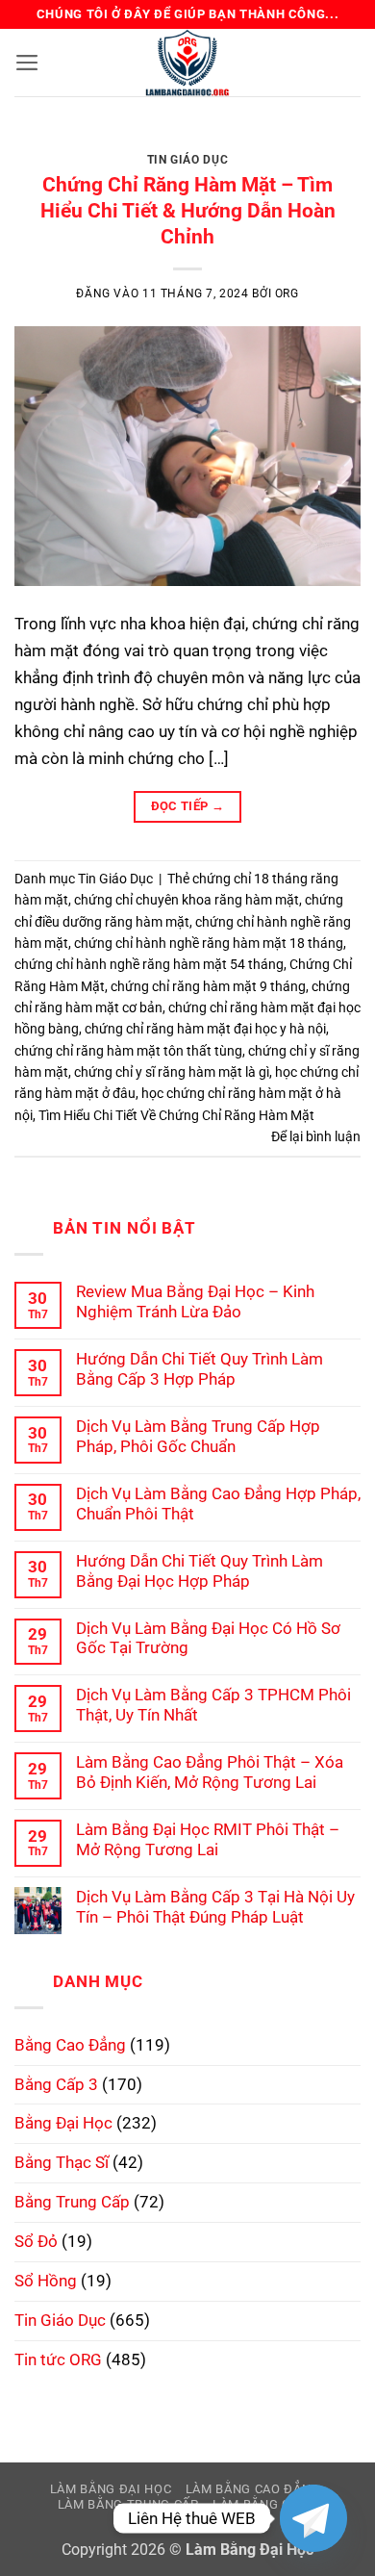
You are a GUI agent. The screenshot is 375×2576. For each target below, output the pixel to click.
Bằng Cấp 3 (56, 2084)
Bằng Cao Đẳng (70, 2045)
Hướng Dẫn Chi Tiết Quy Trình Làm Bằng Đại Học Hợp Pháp (200, 1571)
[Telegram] (313, 2518)
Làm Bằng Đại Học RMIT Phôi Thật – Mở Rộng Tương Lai (208, 1839)
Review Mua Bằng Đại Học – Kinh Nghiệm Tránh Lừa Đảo (195, 1301)
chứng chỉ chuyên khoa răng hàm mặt (187, 900)
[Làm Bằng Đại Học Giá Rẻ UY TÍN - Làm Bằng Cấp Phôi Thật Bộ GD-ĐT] (187, 63)
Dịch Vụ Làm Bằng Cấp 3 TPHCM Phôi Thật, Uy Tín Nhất (213, 1705)
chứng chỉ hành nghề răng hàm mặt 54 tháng (149, 964)
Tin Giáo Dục (187, 160)
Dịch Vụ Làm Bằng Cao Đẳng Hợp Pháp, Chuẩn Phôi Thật (218, 1504)
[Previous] (45, 145)
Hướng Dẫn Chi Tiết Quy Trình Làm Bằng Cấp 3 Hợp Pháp (200, 1369)
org (287, 293)
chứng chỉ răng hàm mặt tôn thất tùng (128, 1051)
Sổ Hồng (46, 2281)
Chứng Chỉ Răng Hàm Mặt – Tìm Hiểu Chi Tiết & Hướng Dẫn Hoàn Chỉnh (188, 211)
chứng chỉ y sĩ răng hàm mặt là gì (172, 1072)
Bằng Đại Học (63, 2123)
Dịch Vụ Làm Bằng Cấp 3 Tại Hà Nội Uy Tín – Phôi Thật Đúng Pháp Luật (215, 1907)
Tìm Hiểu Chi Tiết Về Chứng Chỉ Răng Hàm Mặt (176, 1115)
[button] (27, 63)
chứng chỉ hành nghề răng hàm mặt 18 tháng (209, 943)
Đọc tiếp (188, 806)
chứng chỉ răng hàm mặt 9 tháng (208, 986)
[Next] (330, 145)
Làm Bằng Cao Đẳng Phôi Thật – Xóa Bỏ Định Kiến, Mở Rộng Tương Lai (210, 1772)
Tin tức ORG (58, 2359)
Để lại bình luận (316, 1136)
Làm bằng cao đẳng (253, 2489)
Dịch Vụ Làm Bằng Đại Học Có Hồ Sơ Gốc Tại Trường (208, 1638)
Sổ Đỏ (36, 2241)
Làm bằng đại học (111, 2489)
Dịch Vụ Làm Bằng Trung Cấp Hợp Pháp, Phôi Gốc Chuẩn (198, 1436)
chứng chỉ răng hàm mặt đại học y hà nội (205, 1029)
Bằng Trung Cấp (72, 2202)
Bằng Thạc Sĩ (62, 2162)
